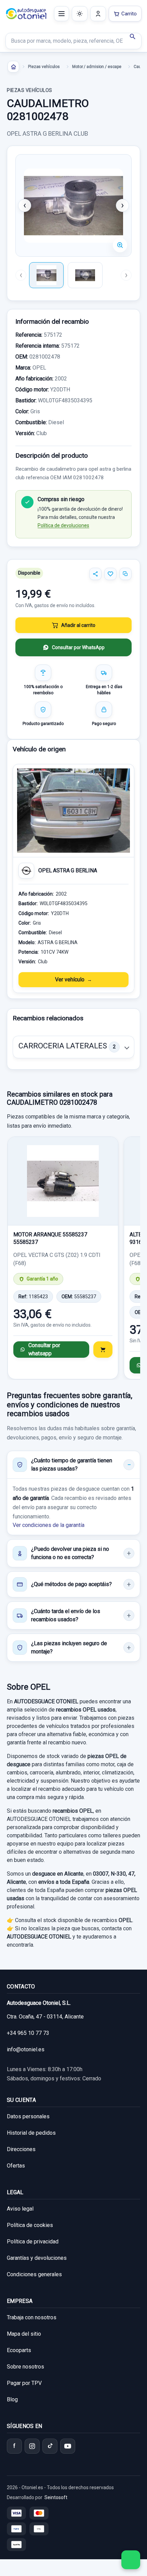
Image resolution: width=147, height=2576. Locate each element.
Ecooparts (19, 2350)
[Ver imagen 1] (46, 275)
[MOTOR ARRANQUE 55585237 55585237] (63, 1181)
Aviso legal (20, 2209)
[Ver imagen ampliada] (73, 205)
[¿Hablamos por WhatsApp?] (131, 2560)
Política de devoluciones (63, 525)
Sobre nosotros (25, 2367)
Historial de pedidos (31, 2133)
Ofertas (16, 2166)
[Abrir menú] (62, 14)
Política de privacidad (33, 2242)
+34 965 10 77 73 (28, 2033)
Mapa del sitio (24, 2334)
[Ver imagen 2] (85, 275)
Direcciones (21, 2149)
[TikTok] (50, 2446)
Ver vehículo (70, 980)
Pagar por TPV (24, 2383)
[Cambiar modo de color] (80, 14)
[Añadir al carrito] (103, 1350)
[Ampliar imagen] (120, 245)
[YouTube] (68, 2446)
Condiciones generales (34, 2274)
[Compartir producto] (95, 574)
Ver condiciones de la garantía (49, 1525)
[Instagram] (32, 2446)
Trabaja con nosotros (32, 2317)
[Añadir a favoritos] (110, 574)
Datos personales (28, 2116)
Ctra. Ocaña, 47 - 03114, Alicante (45, 2017)
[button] (73, 1047)
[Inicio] (13, 67)
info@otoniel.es (26, 2049)
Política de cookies (30, 2225)
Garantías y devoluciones (37, 2258)
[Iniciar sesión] (98, 14)
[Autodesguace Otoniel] (26, 14)
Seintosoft (56, 2497)
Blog (12, 2399)
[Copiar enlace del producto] (125, 574)
